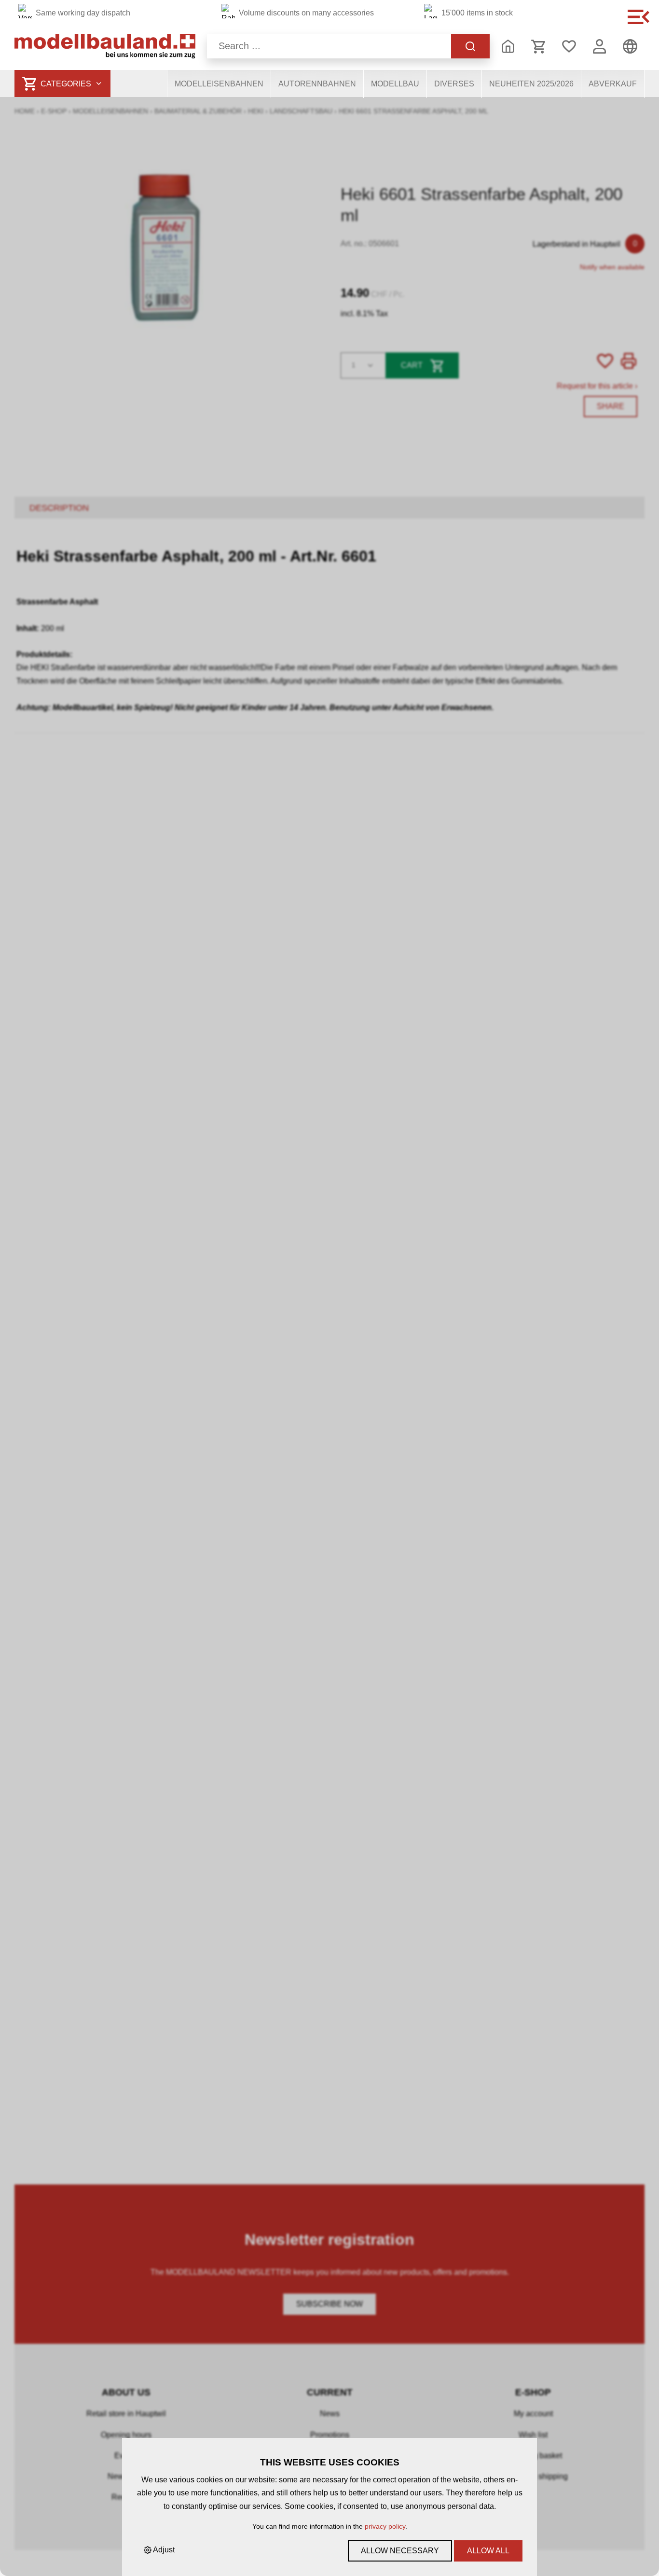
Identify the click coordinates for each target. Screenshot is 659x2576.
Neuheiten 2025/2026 (531, 84)
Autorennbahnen (317, 84)
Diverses (454, 84)
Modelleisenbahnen (219, 84)
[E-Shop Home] (105, 46)
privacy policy (385, 2526)
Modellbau (395, 84)
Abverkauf (613, 84)
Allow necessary (400, 2551)
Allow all (488, 2551)
